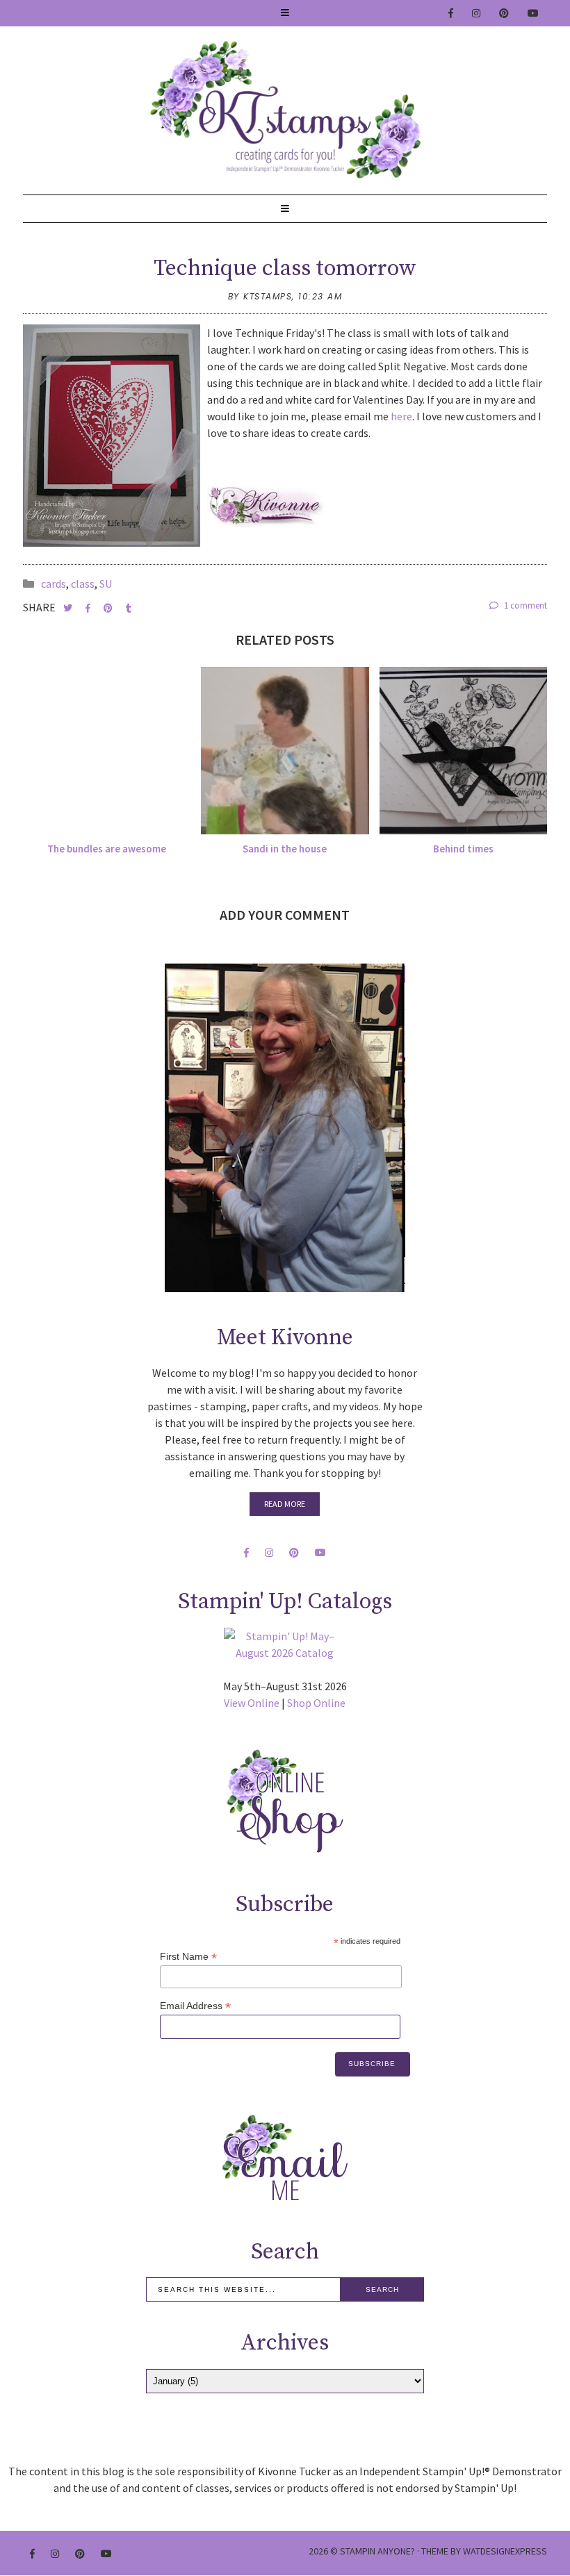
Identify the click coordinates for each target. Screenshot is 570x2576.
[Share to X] (69, 608)
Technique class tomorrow (285, 269)
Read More (285, 1504)
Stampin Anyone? (377, 2551)
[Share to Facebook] (89, 608)
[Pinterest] (505, 13)
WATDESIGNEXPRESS (505, 2551)
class (83, 584)
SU (106, 584)
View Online (252, 1703)
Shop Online (316, 1703)
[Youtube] (534, 13)
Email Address (195, 2006)
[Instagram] (477, 13)
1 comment (524, 605)
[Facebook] (451, 13)
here (401, 416)
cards (54, 584)
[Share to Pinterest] (109, 608)
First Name (188, 1957)
